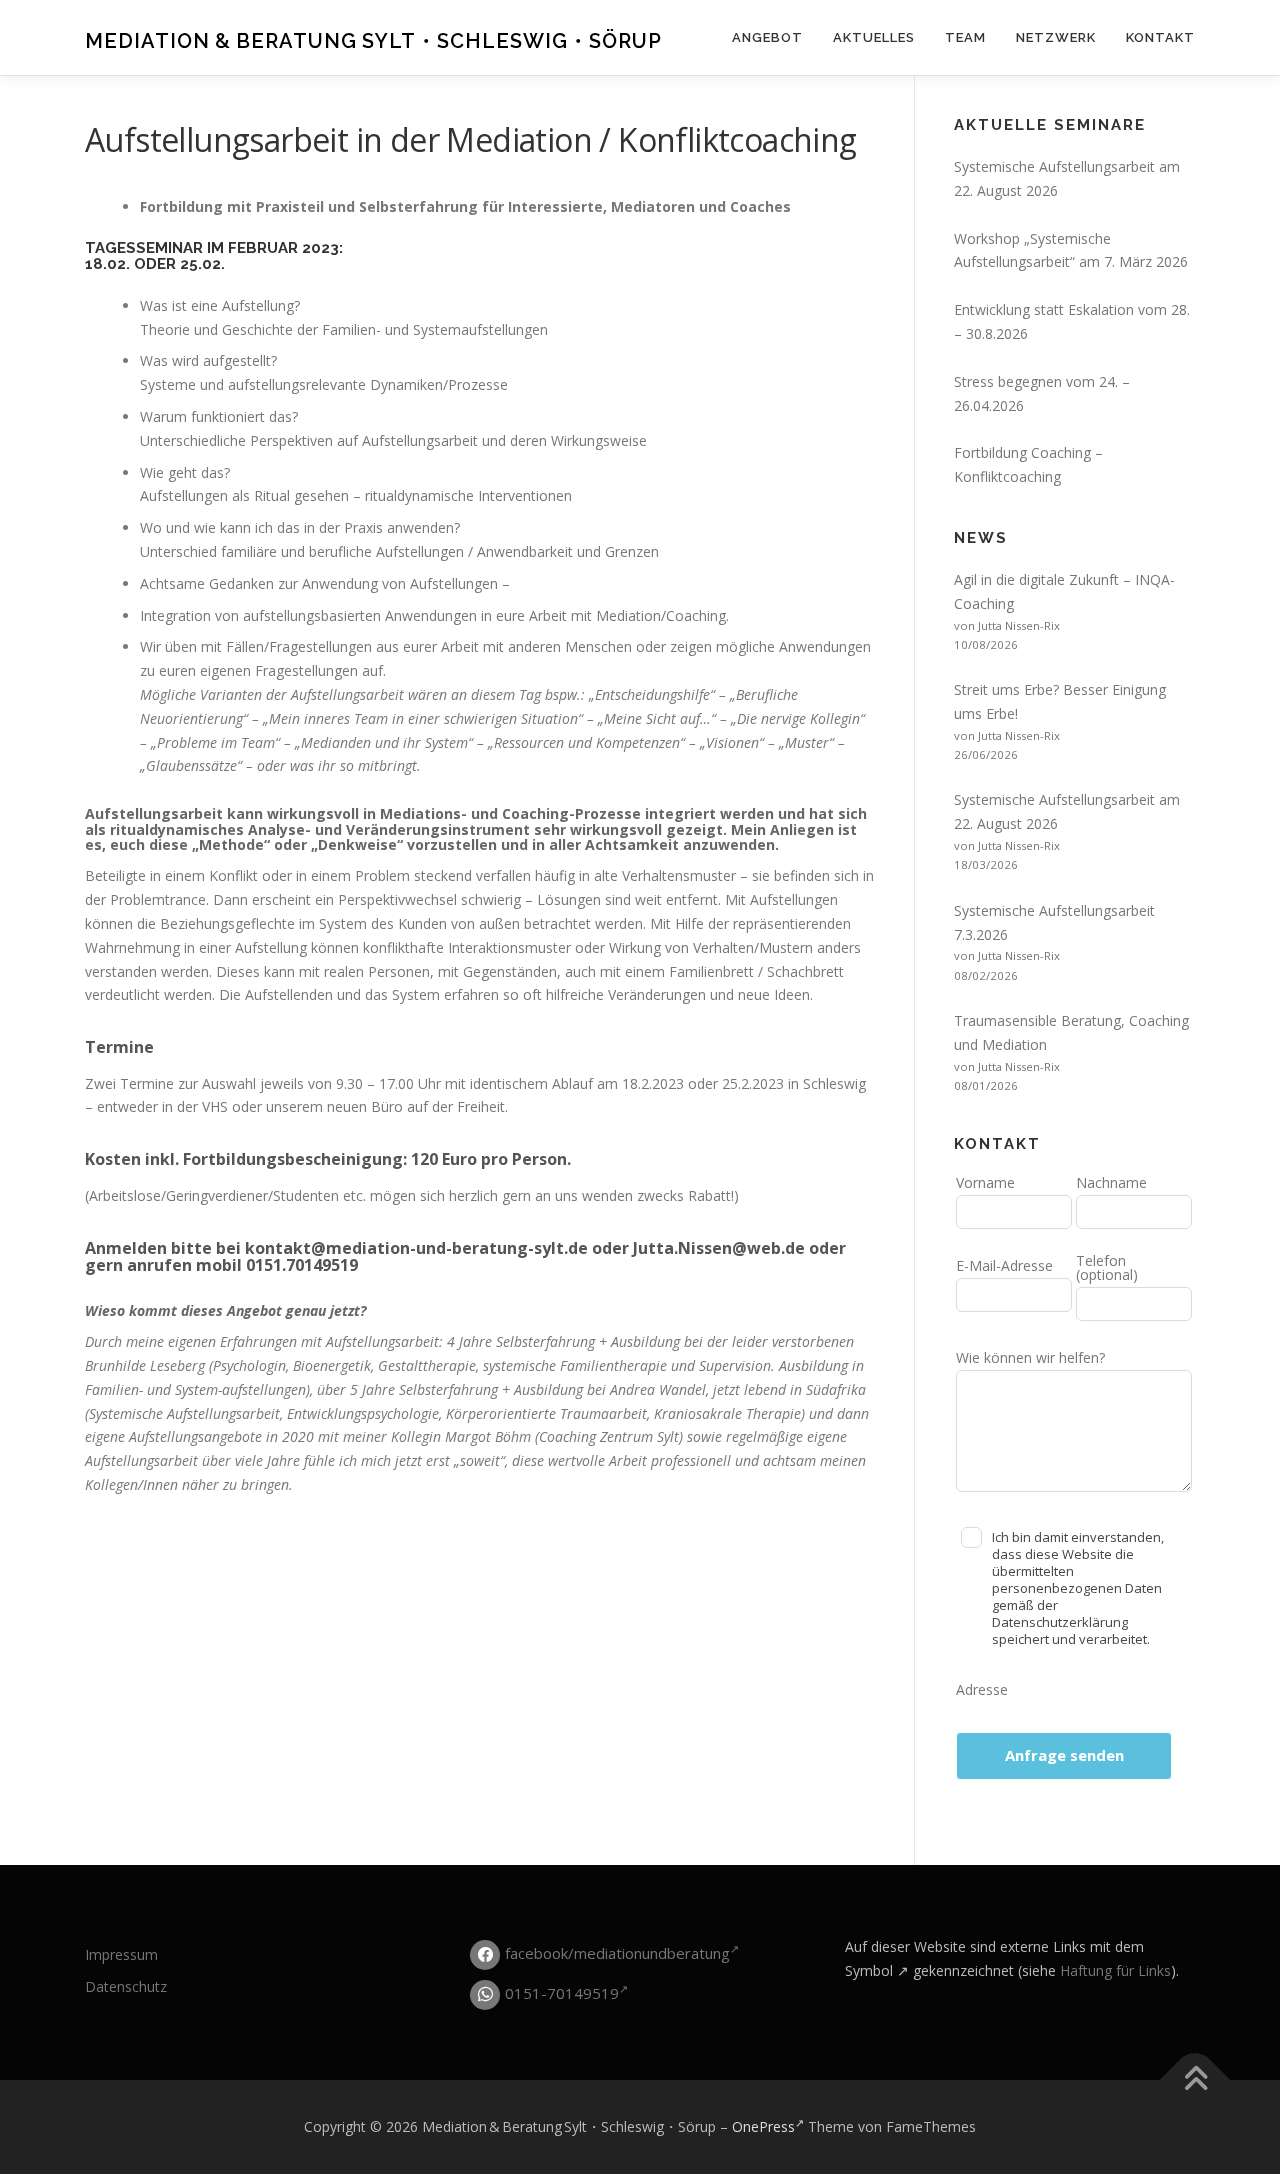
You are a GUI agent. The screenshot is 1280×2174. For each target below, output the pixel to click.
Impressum (121, 1954)
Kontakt (1160, 37)
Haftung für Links (1115, 1970)
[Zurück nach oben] (1195, 2080)
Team (965, 37)
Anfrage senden (1064, 1755)
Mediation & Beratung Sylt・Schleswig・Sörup (373, 41)
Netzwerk (1056, 37)
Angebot (767, 37)
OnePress (763, 2126)
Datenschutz (126, 1986)
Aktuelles (874, 37)
